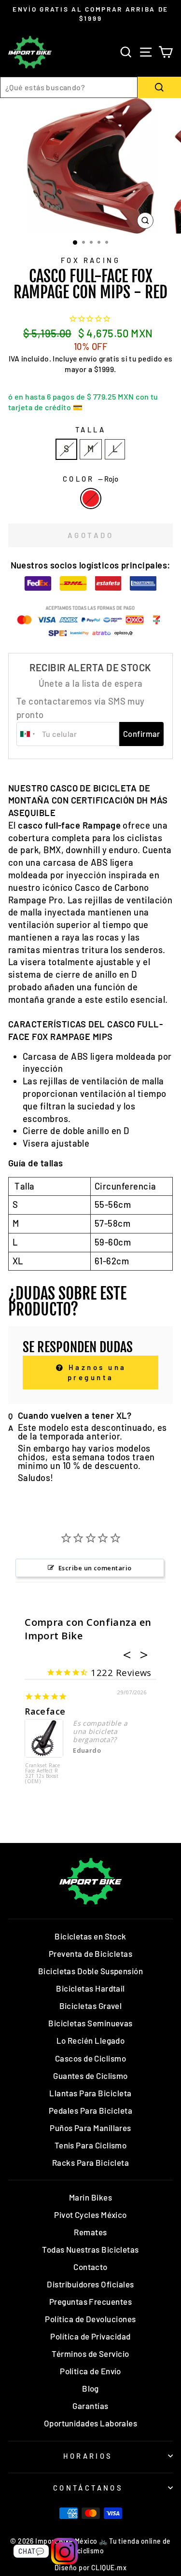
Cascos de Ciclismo (90, 2058)
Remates (90, 2232)
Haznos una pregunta (96, 1372)
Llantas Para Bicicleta (90, 2093)
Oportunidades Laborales (91, 2423)
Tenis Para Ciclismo (91, 2145)
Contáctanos (88, 2488)
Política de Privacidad (90, 2336)
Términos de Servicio (90, 2354)
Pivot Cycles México (90, 2215)
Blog (90, 2388)
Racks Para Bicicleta (90, 2162)
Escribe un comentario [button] (95, 1568)
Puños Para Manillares (90, 2128)
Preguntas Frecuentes (90, 2301)
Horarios (88, 2456)
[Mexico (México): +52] (28, 734)
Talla (90, 429)
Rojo (91, 499)
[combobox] (69, 87)
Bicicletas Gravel (91, 2006)
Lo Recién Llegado (91, 2040)
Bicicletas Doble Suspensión (90, 1971)
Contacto (90, 2267)
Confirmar (142, 734)
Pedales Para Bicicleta (90, 2110)
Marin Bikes (90, 2197)
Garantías (90, 2406)
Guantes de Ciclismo (90, 2076)
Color (91, 479)
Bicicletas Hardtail (90, 1988)
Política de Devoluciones (90, 2319)
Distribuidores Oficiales (90, 2284)
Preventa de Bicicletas (90, 1953)
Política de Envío (90, 2371)
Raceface (45, 1711)
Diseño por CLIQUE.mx (90, 2568)
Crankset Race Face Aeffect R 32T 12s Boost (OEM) (42, 1774)
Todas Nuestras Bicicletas (90, 2249)
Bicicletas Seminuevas (90, 2023)
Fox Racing (90, 260)
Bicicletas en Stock (90, 1936)
